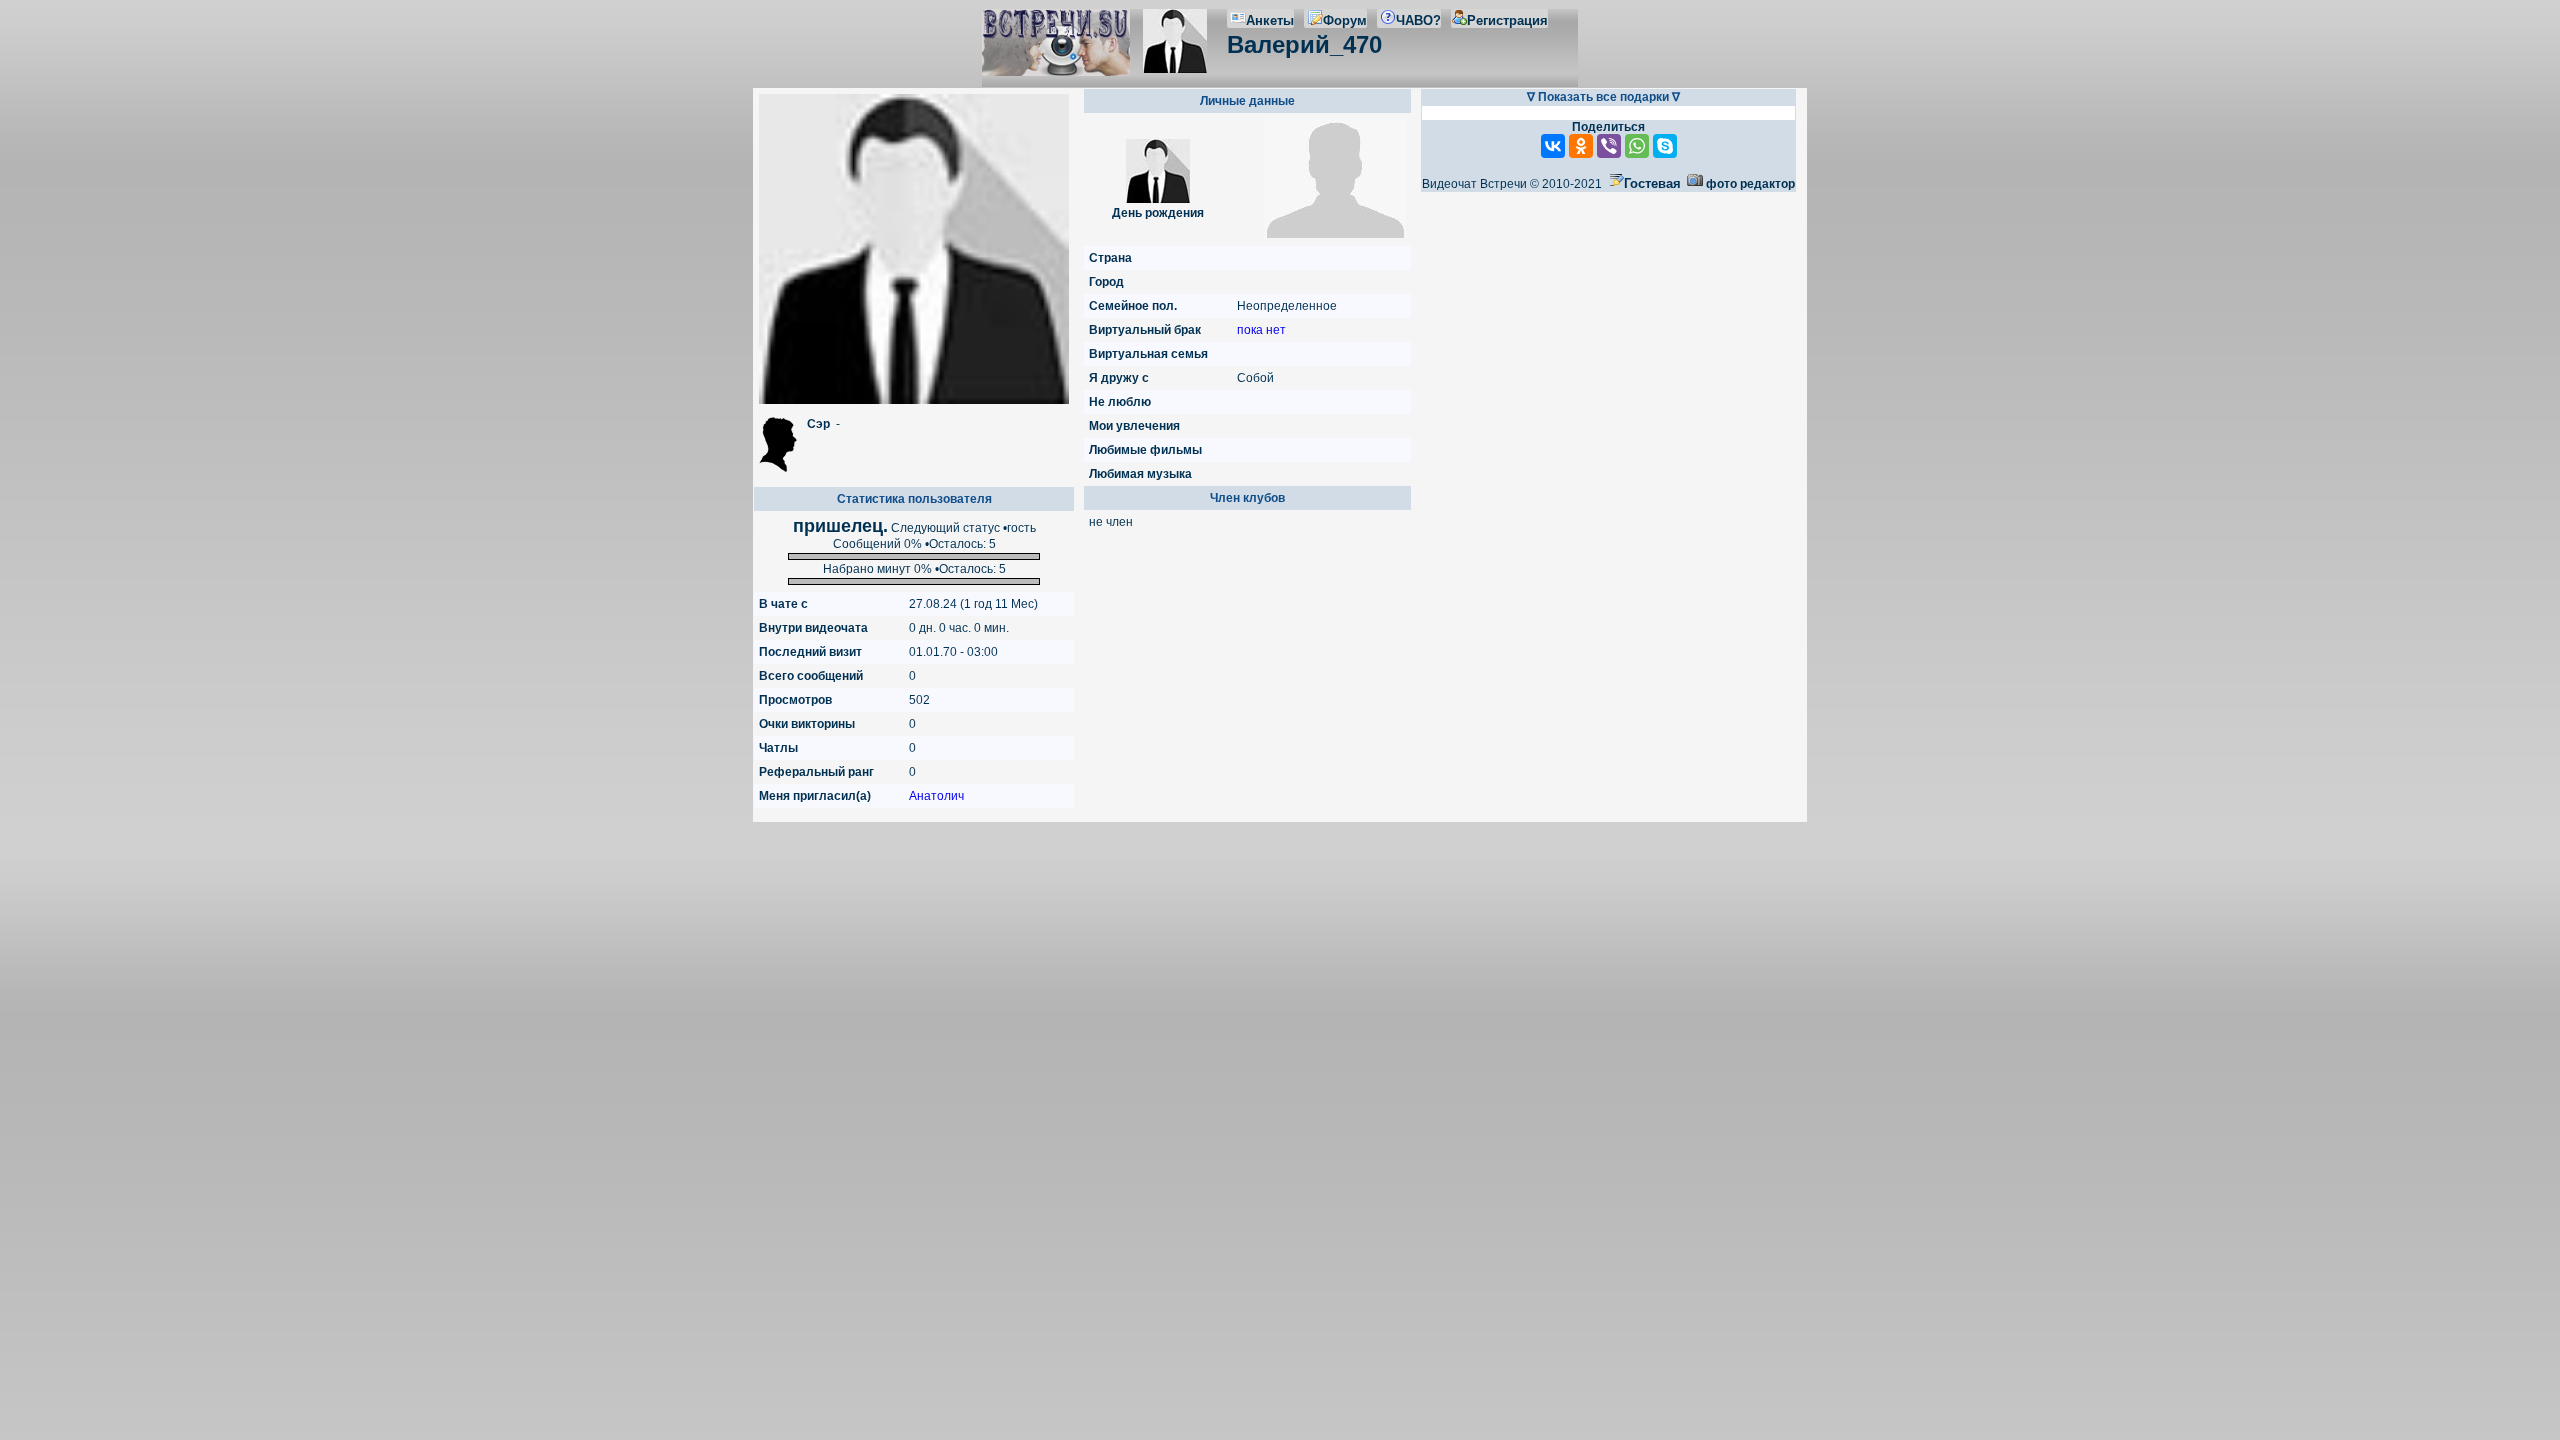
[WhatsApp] (1637, 146)
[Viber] (1609, 146)
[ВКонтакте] (1553, 146)
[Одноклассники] (1581, 146)
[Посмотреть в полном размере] (914, 249)
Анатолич (936, 796)
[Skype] (1665, 146)
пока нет (1261, 330)
